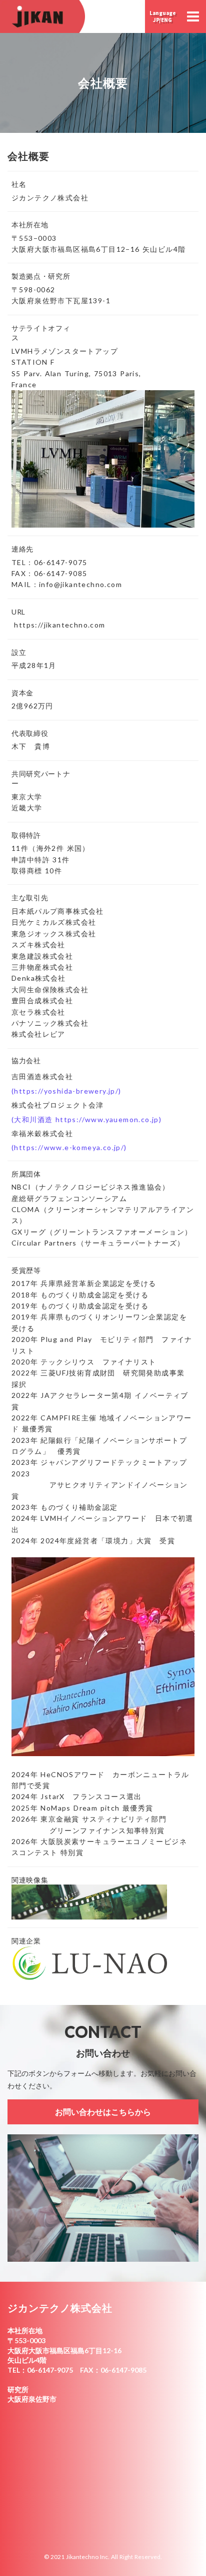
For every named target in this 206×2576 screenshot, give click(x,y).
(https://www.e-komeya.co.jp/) (69, 1147)
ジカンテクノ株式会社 (60, 2308)
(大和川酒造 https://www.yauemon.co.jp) (86, 1119)
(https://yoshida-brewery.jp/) (66, 1091)
